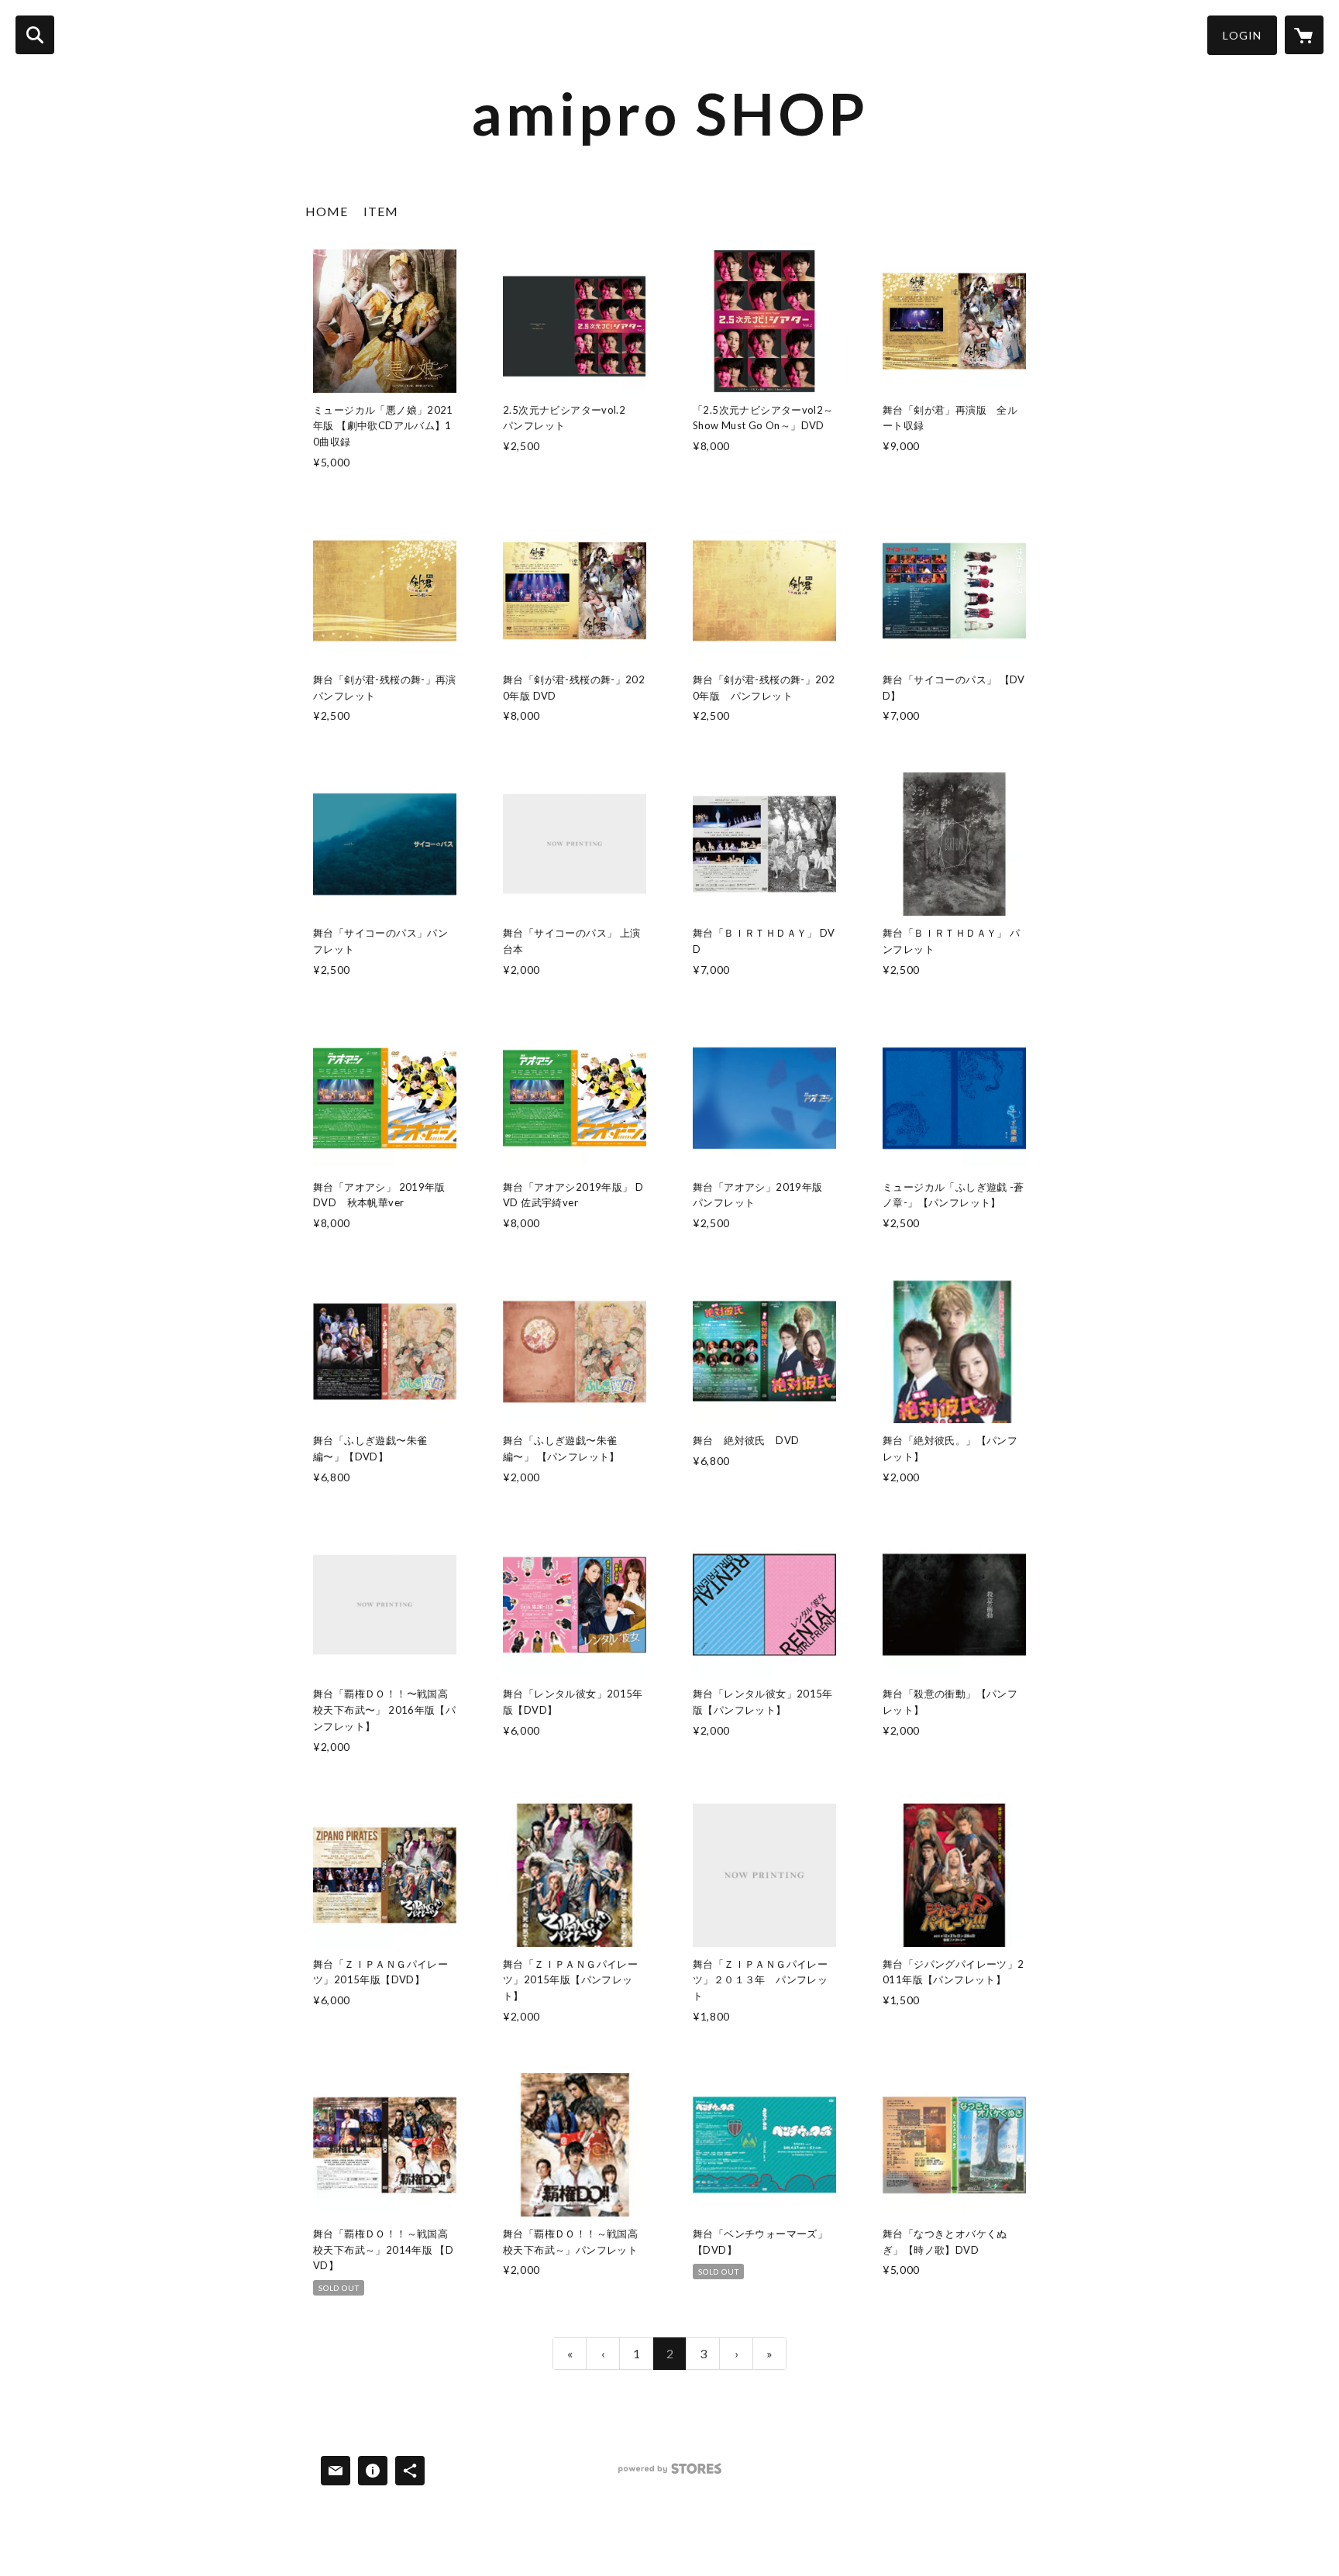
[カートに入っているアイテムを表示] (1304, 35)
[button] (1242, 35)
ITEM (381, 211)
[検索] (35, 35)
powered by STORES (670, 2474)
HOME (327, 211)
